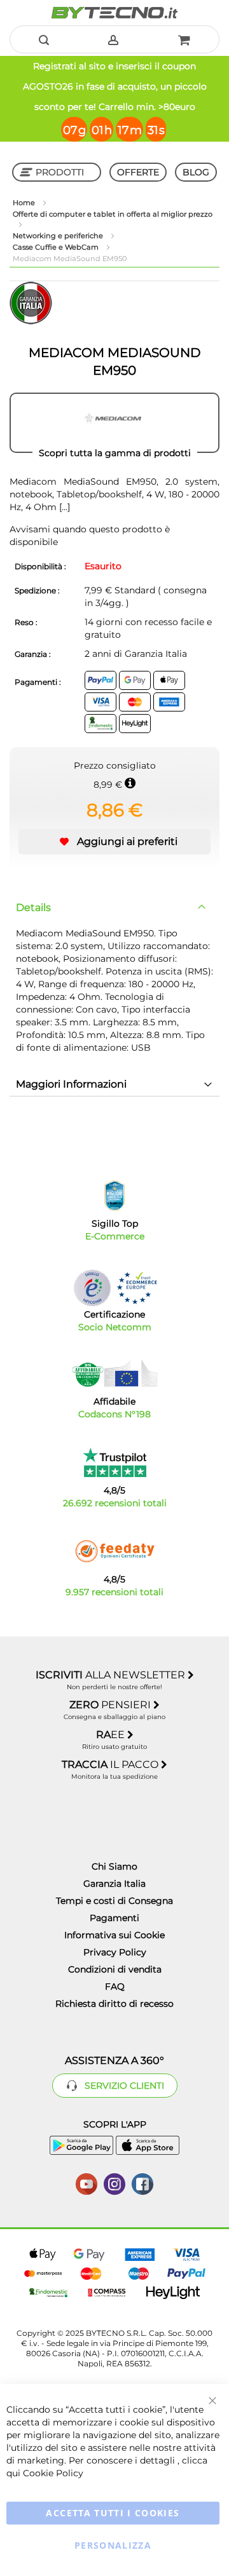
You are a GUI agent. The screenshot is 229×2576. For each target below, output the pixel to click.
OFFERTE (138, 172)
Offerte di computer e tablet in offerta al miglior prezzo (113, 214)
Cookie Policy (53, 2473)
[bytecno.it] (114, 13)
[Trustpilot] (115, 1462)
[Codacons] (114, 1373)
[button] (114, 842)
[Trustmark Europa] (137, 1288)
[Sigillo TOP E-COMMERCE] (114, 1196)
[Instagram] (114, 2183)
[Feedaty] (114, 1551)
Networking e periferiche (59, 236)
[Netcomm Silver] (92, 1288)
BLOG (196, 172)
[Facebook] (142, 2183)
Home (25, 203)
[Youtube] (87, 2183)
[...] (63, 507)
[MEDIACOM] (114, 423)
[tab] (114, 908)
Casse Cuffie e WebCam (57, 247)
